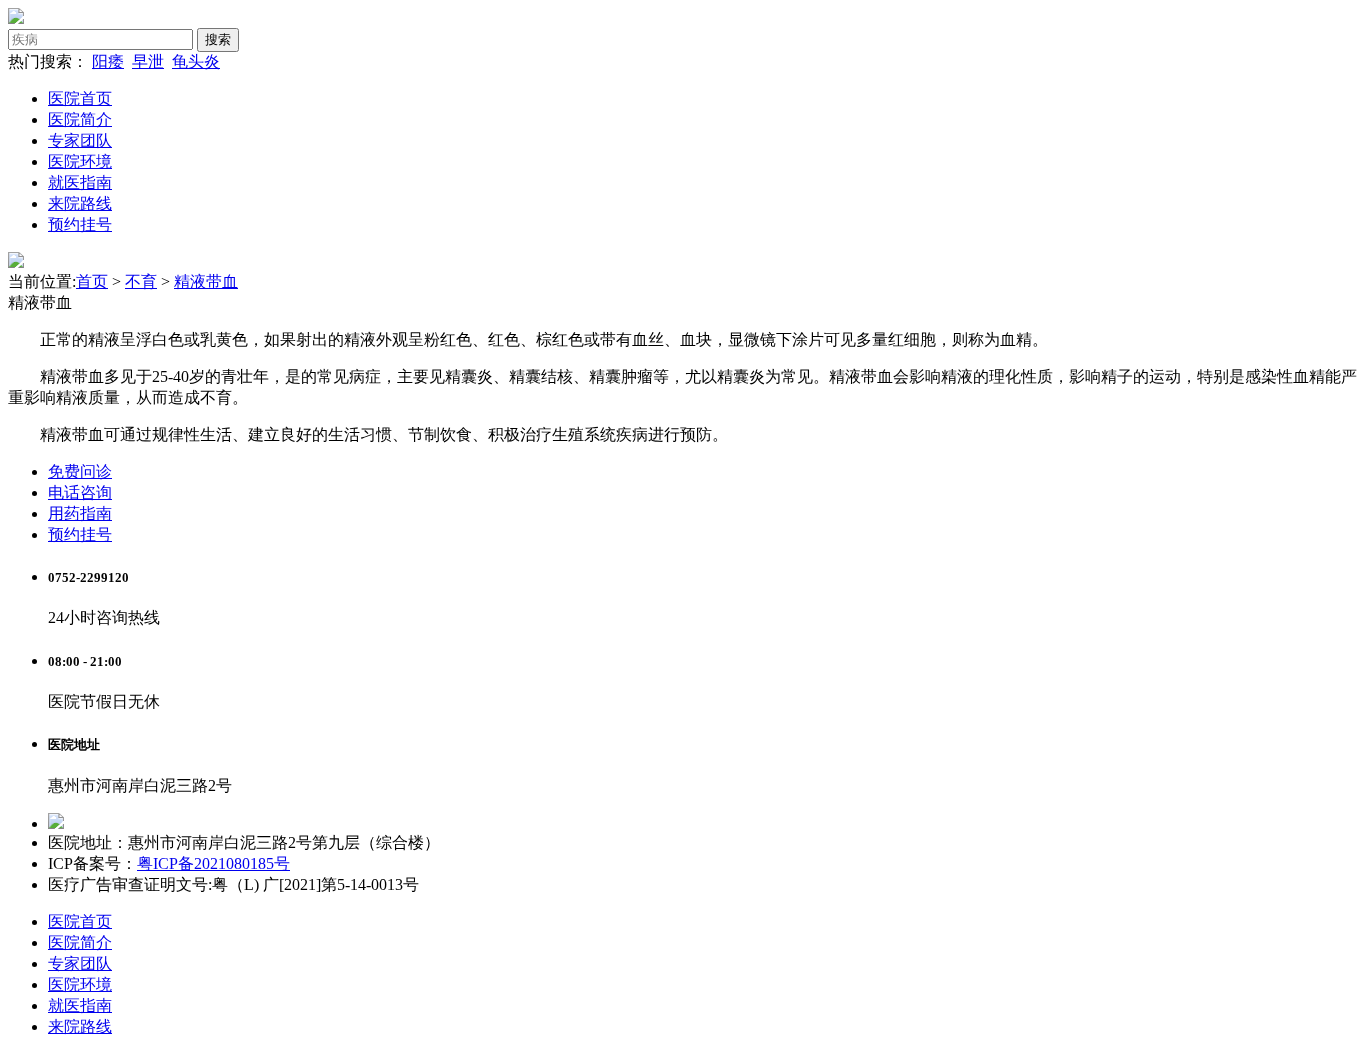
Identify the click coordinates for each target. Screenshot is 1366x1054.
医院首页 (80, 98)
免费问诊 (80, 471)
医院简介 (80, 119)
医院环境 (80, 161)
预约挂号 (80, 224)
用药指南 (80, 513)
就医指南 (80, 182)
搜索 (218, 39)
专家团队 (80, 140)
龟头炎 (196, 61)
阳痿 (108, 61)
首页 (92, 281)
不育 (141, 281)
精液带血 (206, 281)
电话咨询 (80, 492)
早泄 (148, 61)
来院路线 (80, 203)
